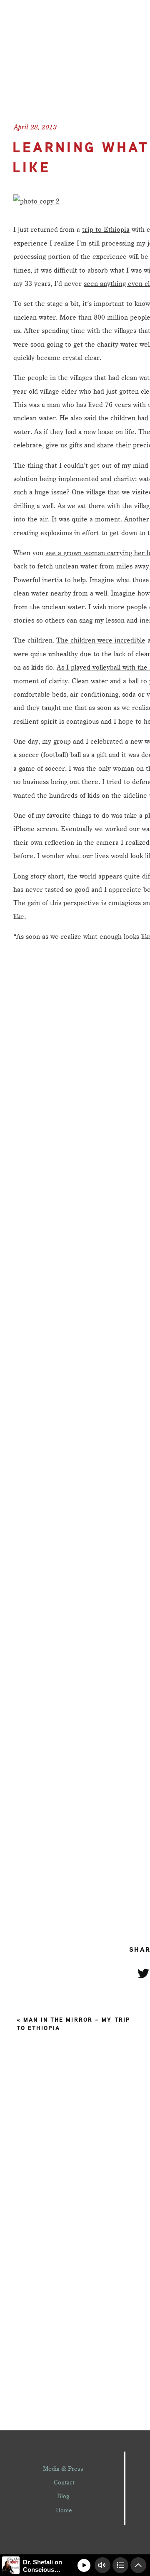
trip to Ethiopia (106, 229)
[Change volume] (102, 2565)
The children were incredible (101, 640)
